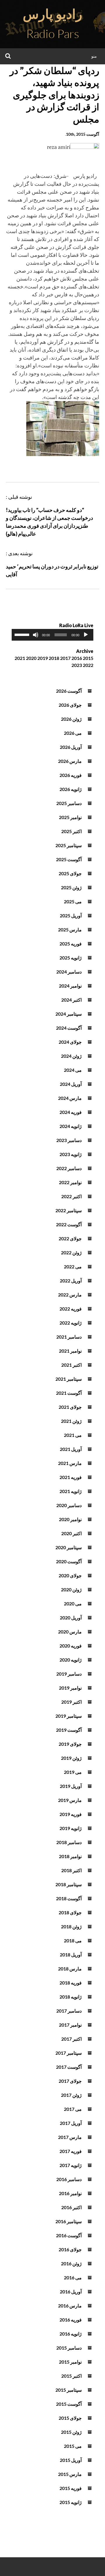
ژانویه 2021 (71, 1491)
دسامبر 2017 (69, 2011)
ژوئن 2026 (71, 719)
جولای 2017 (70, 2081)
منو (94, 56)
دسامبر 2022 (69, 1168)
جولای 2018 (70, 1912)
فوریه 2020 (71, 1646)
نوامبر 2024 (70, 986)
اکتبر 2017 (71, 2039)
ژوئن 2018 (71, 1926)
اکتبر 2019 (71, 1702)
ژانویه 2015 (71, 2502)
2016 (77, 658)
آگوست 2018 (69, 1898)
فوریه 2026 (71, 775)
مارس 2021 (70, 1463)
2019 (43, 658)
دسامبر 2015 (69, 2348)
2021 (20, 658)
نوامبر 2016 (70, 2193)
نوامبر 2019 (70, 1688)
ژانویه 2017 (71, 2165)
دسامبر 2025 (69, 803)
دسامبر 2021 (69, 1337)
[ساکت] (36, 635)
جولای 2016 (70, 2249)
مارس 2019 (70, 1800)
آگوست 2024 (69, 1028)
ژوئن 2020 (71, 1589)
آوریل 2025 (71, 915)
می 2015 (73, 2446)
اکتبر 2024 (71, 1000)
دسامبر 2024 (69, 972)
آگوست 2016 (69, 2235)
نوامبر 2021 (70, 1351)
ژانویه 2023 (71, 1154)
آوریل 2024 (71, 1084)
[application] (52, 635)
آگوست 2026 (69, 691)
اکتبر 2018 (71, 1870)
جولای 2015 (70, 2418)
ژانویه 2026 (71, 789)
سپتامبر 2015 (69, 2390)
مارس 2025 (70, 930)
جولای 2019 (70, 1744)
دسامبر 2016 (69, 2179)
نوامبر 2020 (70, 1519)
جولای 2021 (70, 1407)
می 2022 (73, 1266)
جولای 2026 (70, 705)
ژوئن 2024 (71, 1056)
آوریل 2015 (71, 2460)
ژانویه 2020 (71, 1660)
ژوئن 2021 (71, 1421)
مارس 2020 (70, 1632)
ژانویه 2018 (71, 1997)
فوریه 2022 (71, 1309)
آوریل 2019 (71, 1786)
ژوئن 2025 (71, 887)
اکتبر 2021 (71, 1365)
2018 (54, 658)
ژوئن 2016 (71, 2263)
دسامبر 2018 (69, 1842)
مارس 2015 (70, 2474)
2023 (77, 665)
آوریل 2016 (71, 2292)
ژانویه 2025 (71, 958)
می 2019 (73, 1772)
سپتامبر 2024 (69, 1014)
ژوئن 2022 (71, 1252)
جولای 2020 (70, 1575)
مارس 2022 (70, 1295)
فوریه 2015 (71, 2488)
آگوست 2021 (69, 1393)
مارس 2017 (70, 2137)
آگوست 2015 (69, 2404)
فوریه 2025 (71, 944)
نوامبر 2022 (70, 1182)
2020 (31, 658)
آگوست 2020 (69, 1561)
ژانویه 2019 (71, 1828)
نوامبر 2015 (70, 2362)
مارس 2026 (70, 761)
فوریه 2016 (71, 2320)
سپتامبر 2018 (69, 1884)
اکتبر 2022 (71, 1196)
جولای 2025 (70, 873)
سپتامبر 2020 (69, 1547)
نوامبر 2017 (70, 2025)
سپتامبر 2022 (69, 1210)
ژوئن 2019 (71, 1758)
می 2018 (73, 1940)
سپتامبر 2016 (69, 2221)
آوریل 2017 (71, 2123)
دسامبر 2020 (69, 1505)
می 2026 (73, 733)
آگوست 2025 (69, 859)
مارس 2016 (70, 2306)
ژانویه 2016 (71, 2334)
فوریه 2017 (71, 2151)
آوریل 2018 (71, 1955)
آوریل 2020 (71, 1618)
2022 (88, 665)
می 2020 (73, 1603)
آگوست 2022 (69, 1224)
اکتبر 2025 (71, 831)
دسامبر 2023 (69, 1140)
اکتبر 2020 (71, 1533)
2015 (88, 658)
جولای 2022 (70, 1238)
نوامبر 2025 (70, 817)
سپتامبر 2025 (69, 845)
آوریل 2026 (71, 747)
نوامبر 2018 (70, 1856)
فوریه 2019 (71, 1814)
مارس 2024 (70, 1098)
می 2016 (73, 2277)
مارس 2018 (70, 1969)
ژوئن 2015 (71, 2432)
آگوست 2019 (69, 1730)
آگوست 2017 (69, 2067)
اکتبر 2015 (71, 2376)
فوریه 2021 (71, 1477)
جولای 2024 (70, 1042)
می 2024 (73, 1070)
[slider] (23, 634)
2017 (65, 658)
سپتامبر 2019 (69, 1716)
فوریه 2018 (71, 1983)
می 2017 (73, 2109)
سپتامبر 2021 (69, 1379)
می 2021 (73, 1435)
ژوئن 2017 (71, 2095)
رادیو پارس (52, 14)
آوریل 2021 (71, 1449)
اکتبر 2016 (71, 2207)
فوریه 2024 (71, 1112)
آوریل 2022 (71, 1281)
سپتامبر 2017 (69, 2053)
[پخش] (86, 635)
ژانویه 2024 (71, 1126)
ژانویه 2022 (71, 1323)
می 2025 (73, 901)
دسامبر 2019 (69, 1674)
